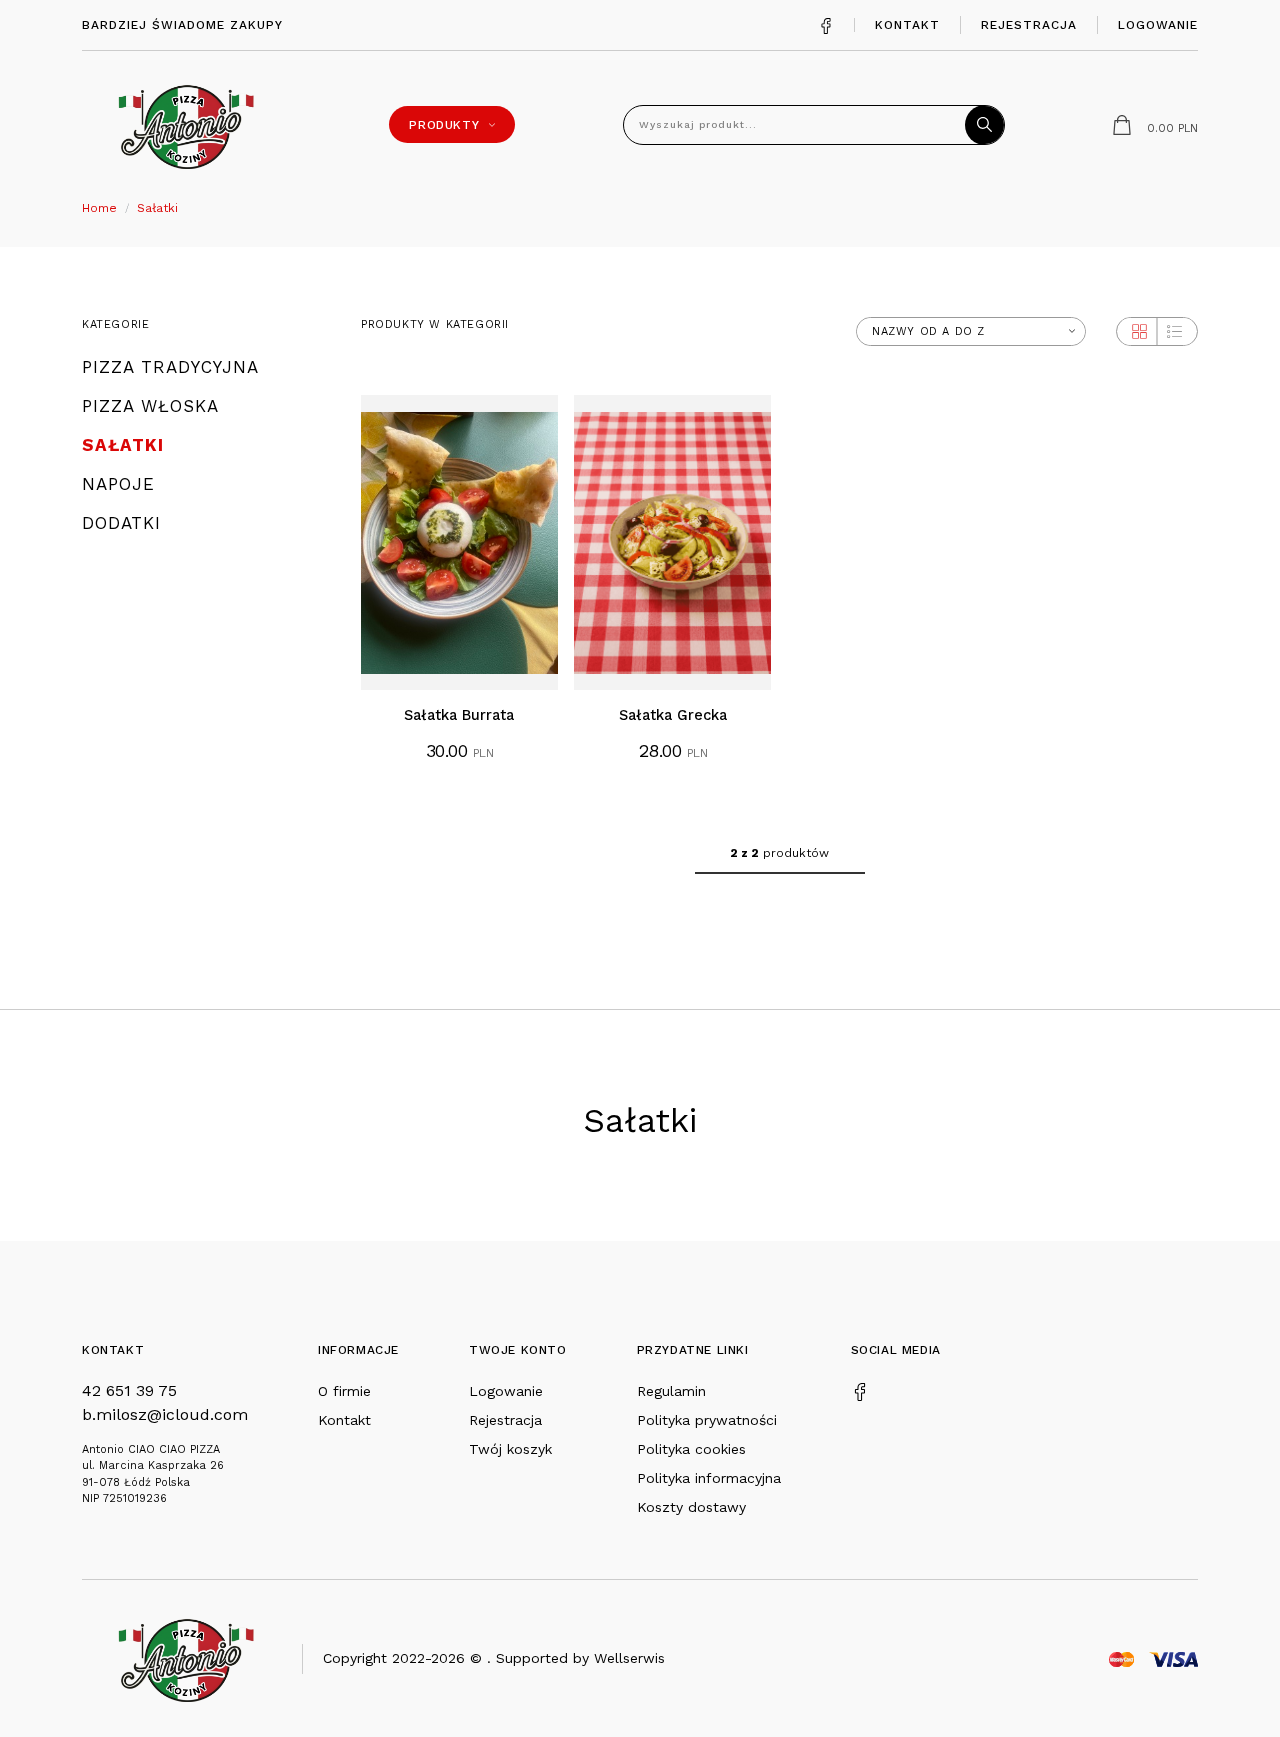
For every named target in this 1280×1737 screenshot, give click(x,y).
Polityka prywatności (707, 1420)
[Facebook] (826, 24)
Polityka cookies (691, 1449)
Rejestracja (1029, 25)
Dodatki (121, 523)
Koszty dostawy (691, 1507)
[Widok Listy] (1174, 331)
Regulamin (671, 1391)
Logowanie (1158, 25)
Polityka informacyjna (709, 1478)
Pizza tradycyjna (170, 367)
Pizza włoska (150, 406)
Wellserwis (629, 1658)
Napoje (118, 484)
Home (99, 208)
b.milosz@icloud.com (165, 1414)
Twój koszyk (510, 1449)
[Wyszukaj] (985, 125)
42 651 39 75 (129, 1390)
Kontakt (907, 25)
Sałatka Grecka (673, 715)
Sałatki (157, 208)
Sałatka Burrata (459, 715)
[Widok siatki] (1139, 331)
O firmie (344, 1391)
